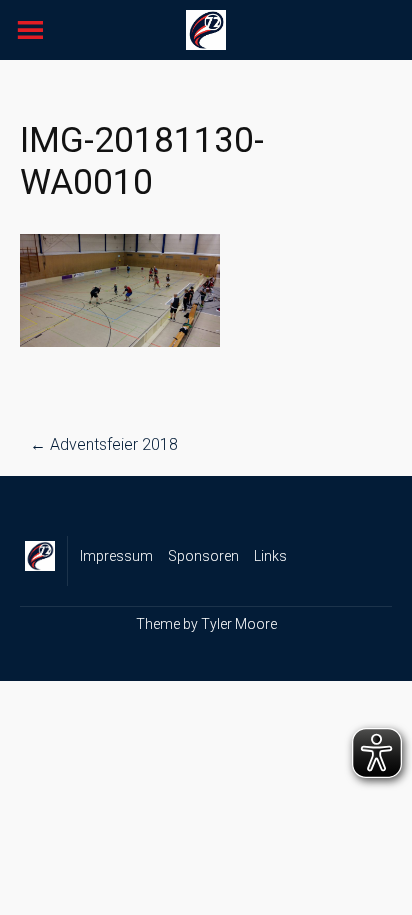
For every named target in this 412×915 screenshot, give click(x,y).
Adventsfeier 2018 (104, 444)
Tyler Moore (239, 624)
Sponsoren (203, 556)
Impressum (116, 556)
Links (270, 556)
